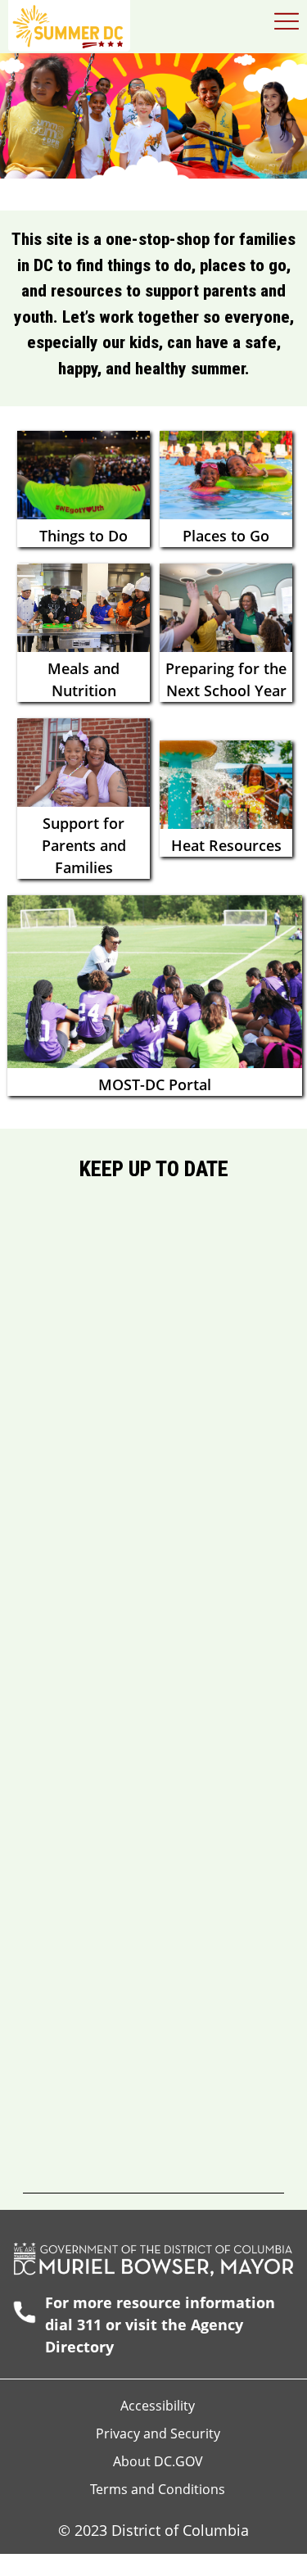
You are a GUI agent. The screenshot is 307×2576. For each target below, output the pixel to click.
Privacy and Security (158, 2433)
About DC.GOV (158, 2461)
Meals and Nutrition (84, 679)
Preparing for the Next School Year (226, 679)
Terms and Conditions (158, 2489)
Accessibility (158, 2406)
